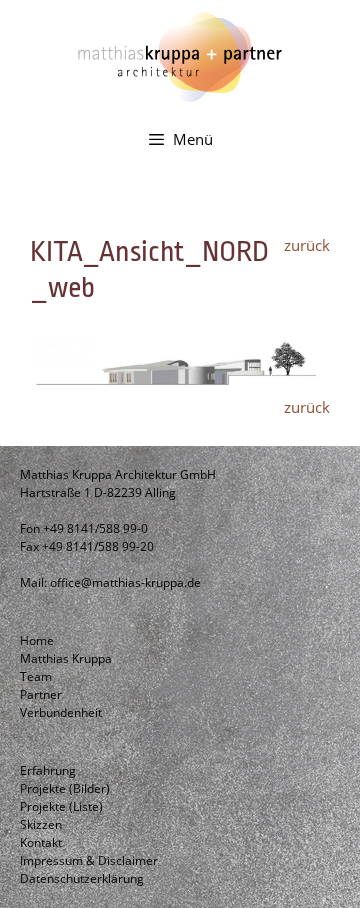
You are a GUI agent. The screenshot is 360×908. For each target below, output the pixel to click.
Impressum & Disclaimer (89, 860)
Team (36, 676)
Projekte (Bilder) (65, 788)
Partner (41, 694)
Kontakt (41, 842)
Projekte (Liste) (61, 806)
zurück (307, 245)
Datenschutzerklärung (82, 878)
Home (37, 640)
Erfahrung (48, 770)
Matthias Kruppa (66, 658)
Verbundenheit (61, 712)
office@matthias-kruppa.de (125, 582)
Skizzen (41, 824)
